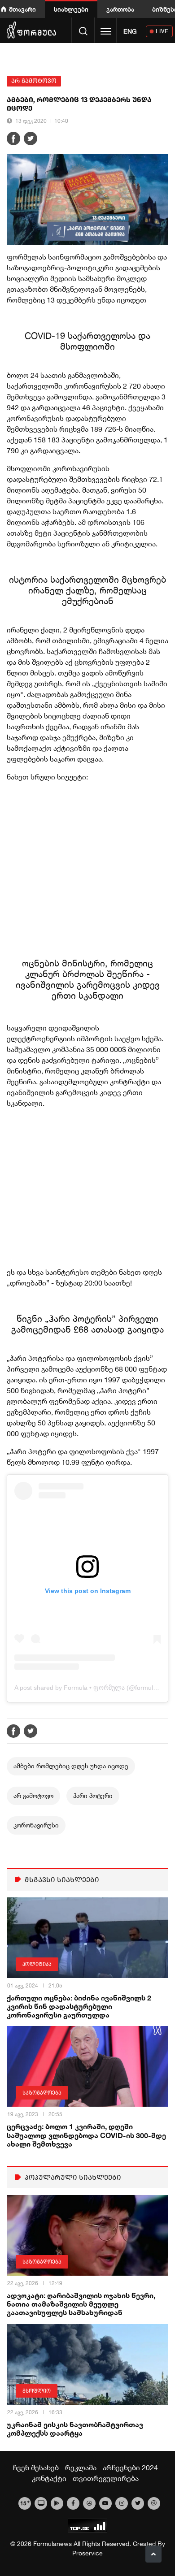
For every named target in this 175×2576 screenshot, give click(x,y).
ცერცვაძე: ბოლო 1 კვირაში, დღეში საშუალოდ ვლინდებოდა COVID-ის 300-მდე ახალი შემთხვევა (86, 2135)
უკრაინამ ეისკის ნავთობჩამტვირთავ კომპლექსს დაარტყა (75, 2429)
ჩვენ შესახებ (36, 2468)
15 (25, 2502)
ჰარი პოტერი (93, 1796)
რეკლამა (81, 2468)
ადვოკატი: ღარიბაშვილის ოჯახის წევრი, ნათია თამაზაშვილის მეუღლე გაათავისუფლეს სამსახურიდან (81, 2304)
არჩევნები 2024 (130, 2468)
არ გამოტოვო (34, 81)
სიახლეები (71, 9)
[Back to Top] (153, 2554)
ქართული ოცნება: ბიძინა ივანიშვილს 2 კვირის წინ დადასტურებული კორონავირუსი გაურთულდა (79, 2006)
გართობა (120, 9)
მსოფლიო (37, 2391)
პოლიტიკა (37, 1964)
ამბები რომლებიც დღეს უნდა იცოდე (71, 1766)
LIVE (162, 31)
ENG (130, 31)
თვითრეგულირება (106, 2478)
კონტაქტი (49, 2478)
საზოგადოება (42, 2093)
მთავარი (22, 9)
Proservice (87, 2553)
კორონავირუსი (36, 1825)
